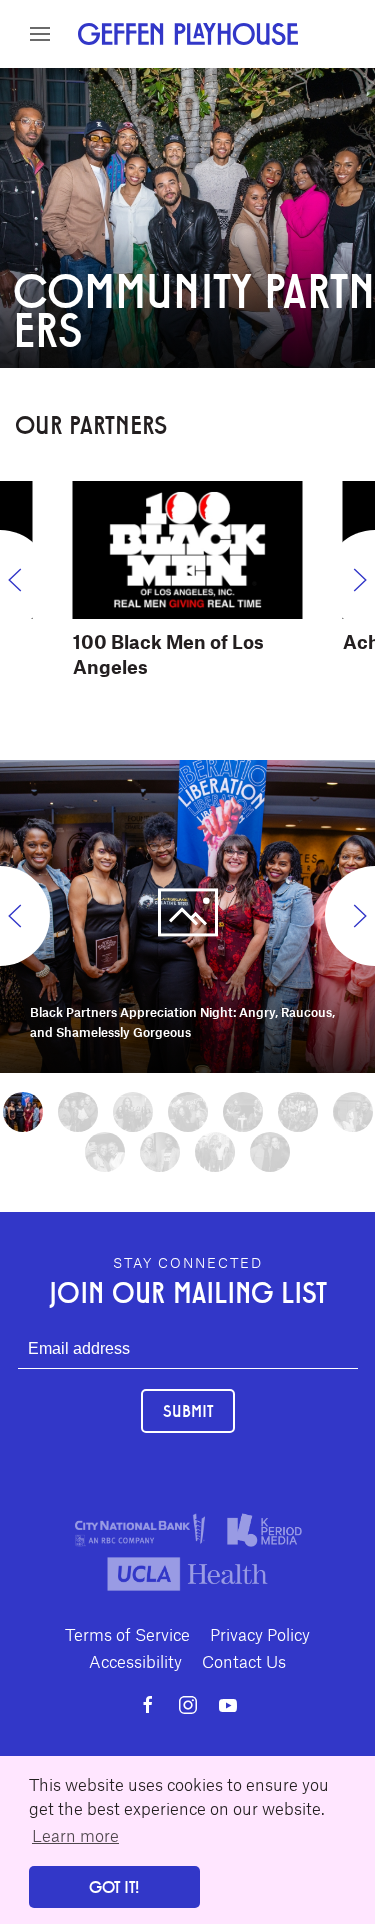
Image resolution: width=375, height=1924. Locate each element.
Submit (188, 1410)
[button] (40, 34)
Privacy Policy (260, 1634)
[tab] (23, 1112)
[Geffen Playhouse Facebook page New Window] (148, 1705)
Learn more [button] (75, 1835)
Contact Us (244, 1661)
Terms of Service (127, 1634)
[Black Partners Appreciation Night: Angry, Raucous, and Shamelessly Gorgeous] (187, 913)
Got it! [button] (114, 1886)
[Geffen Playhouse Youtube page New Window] (228, 1705)
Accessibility (135, 1661)
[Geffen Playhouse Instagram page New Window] (188, 1705)
